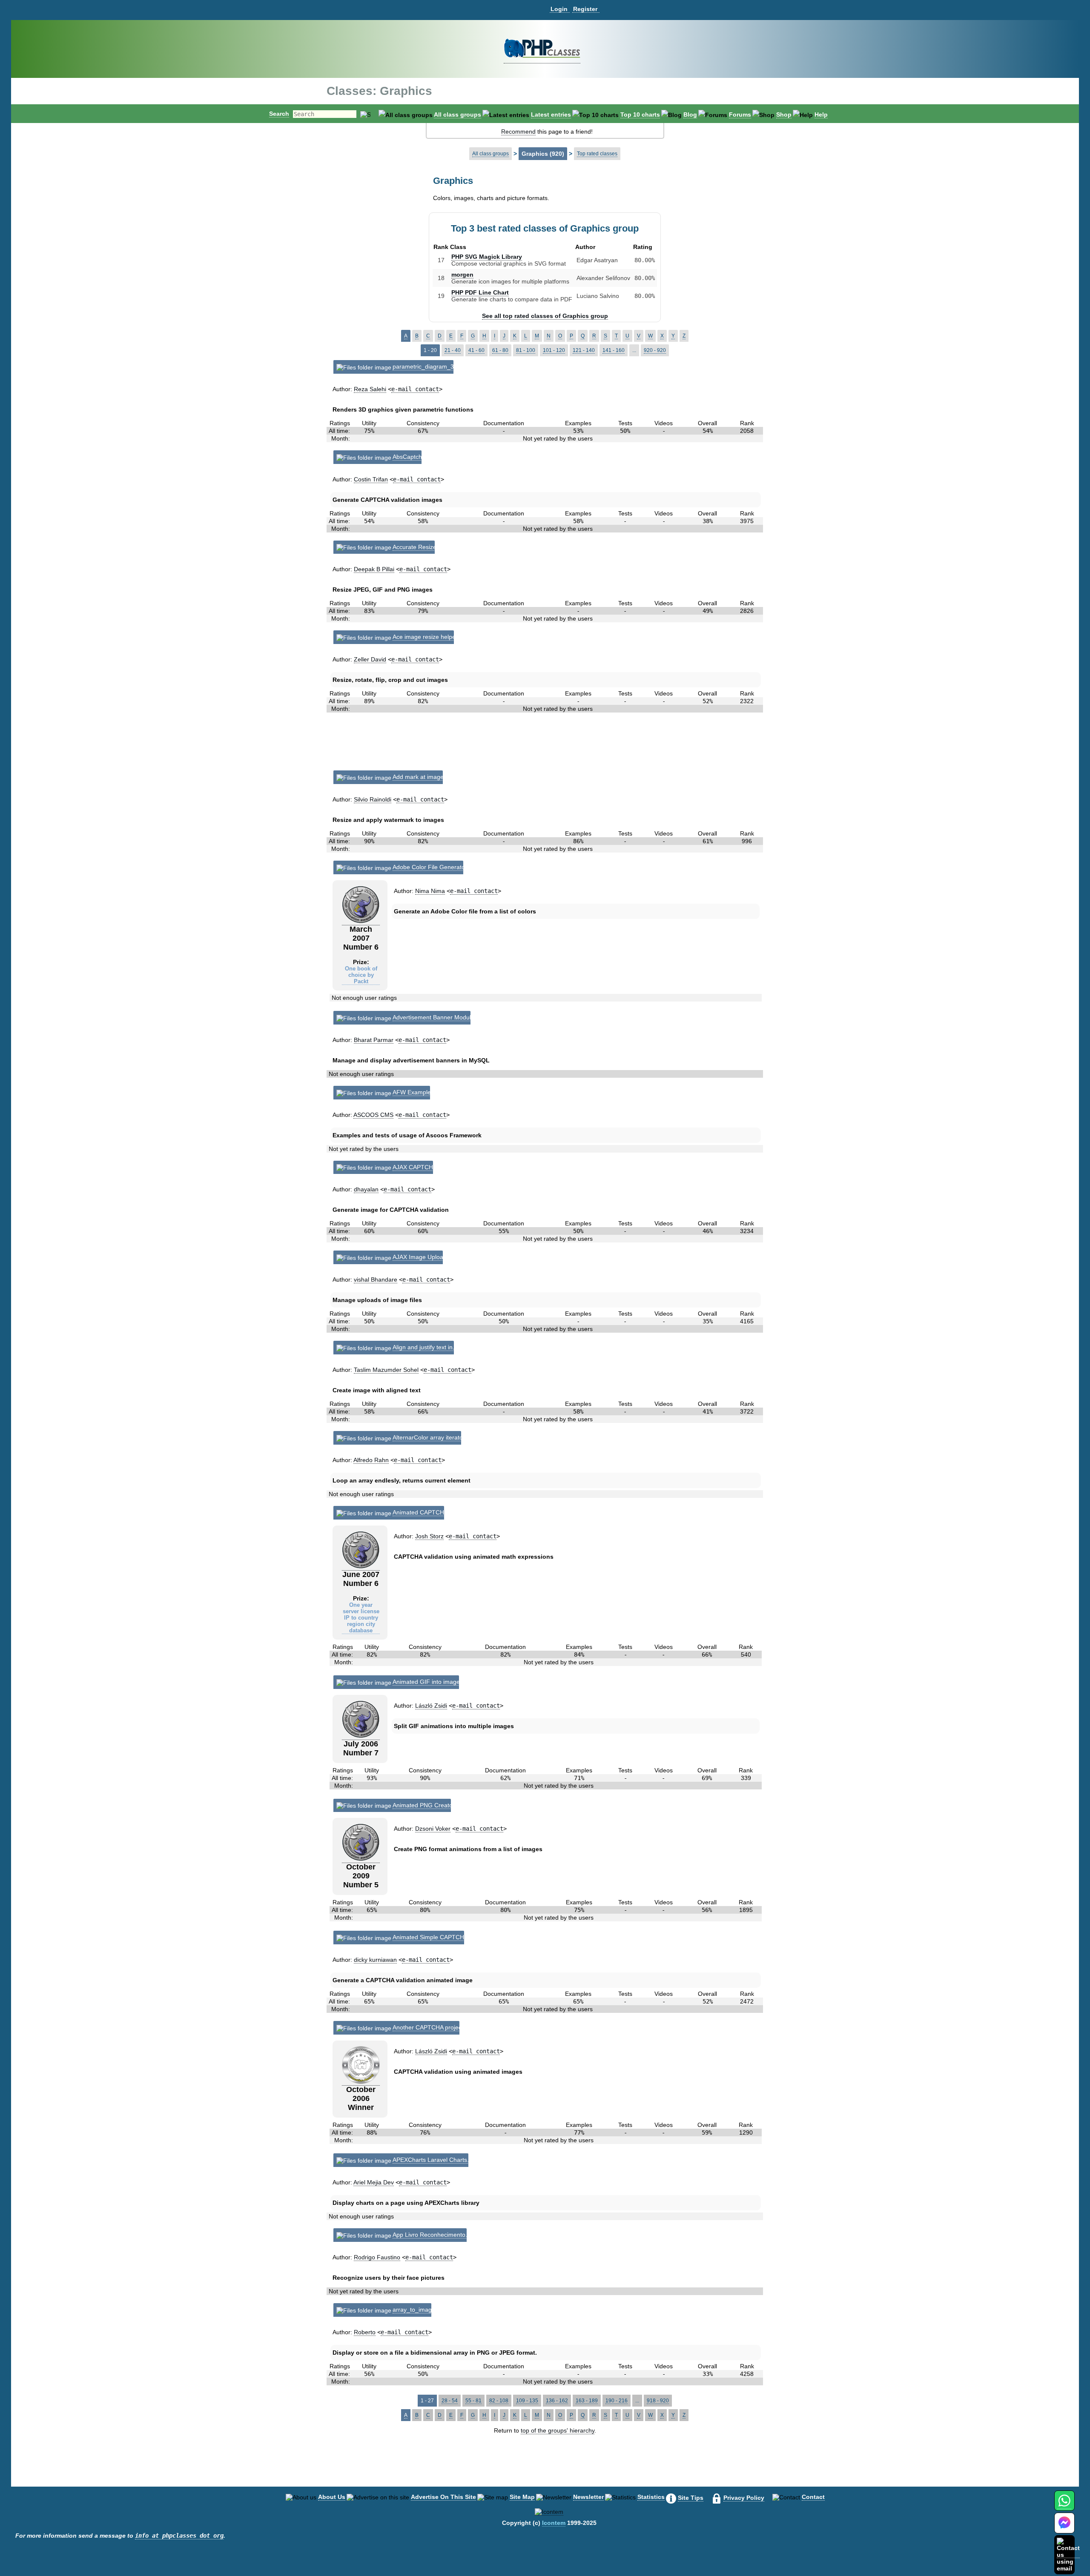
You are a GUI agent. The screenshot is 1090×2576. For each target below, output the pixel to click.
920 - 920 (655, 350)
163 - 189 (587, 2401)
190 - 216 (617, 2401)
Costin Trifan (371, 479)
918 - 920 (658, 2401)
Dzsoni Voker (433, 1829)
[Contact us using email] (1068, 2555)
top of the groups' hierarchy (558, 2430)
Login (559, 9)
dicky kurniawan (375, 1960)
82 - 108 (499, 2401)
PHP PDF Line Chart (480, 292)
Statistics (651, 2497)
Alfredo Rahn (371, 1460)
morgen (462, 275)
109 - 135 (527, 2401)
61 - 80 (500, 350)
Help (821, 114)
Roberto (365, 2332)
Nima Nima (430, 891)
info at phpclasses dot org (179, 2536)
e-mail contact (415, 389)
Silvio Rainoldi (373, 799)
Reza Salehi (370, 389)
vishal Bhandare (376, 1279)
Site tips (691, 2498)
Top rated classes (597, 154)
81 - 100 (526, 350)
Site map (522, 2497)
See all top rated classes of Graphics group (545, 316)
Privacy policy (744, 2498)
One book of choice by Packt (361, 975)
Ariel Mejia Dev (374, 2182)
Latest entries (551, 114)
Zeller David (370, 659)
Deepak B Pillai (374, 569)
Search (279, 114)
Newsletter (588, 2497)
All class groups (458, 114)
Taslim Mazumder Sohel (386, 1370)
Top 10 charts (640, 114)
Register (585, 9)
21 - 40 (453, 350)
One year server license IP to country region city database (361, 1618)
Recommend (518, 132)
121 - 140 (584, 350)
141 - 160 (614, 350)
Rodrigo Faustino (377, 2257)
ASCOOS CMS (373, 1115)
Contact (813, 2497)
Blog (690, 114)
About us (332, 2497)
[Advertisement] (546, 745)
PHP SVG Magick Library (487, 257)
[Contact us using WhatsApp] (1064, 2506)
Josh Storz (429, 1536)
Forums (740, 114)
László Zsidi (431, 1706)
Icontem (554, 2523)
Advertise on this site (443, 2497)
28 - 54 (450, 2401)
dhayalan (366, 1189)
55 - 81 (473, 2401)
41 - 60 (476, 350)
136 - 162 (557, 2401)
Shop (784, 114)
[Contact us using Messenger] (1064, 2528)
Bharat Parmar (374, 1040)
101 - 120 (554, 350)
